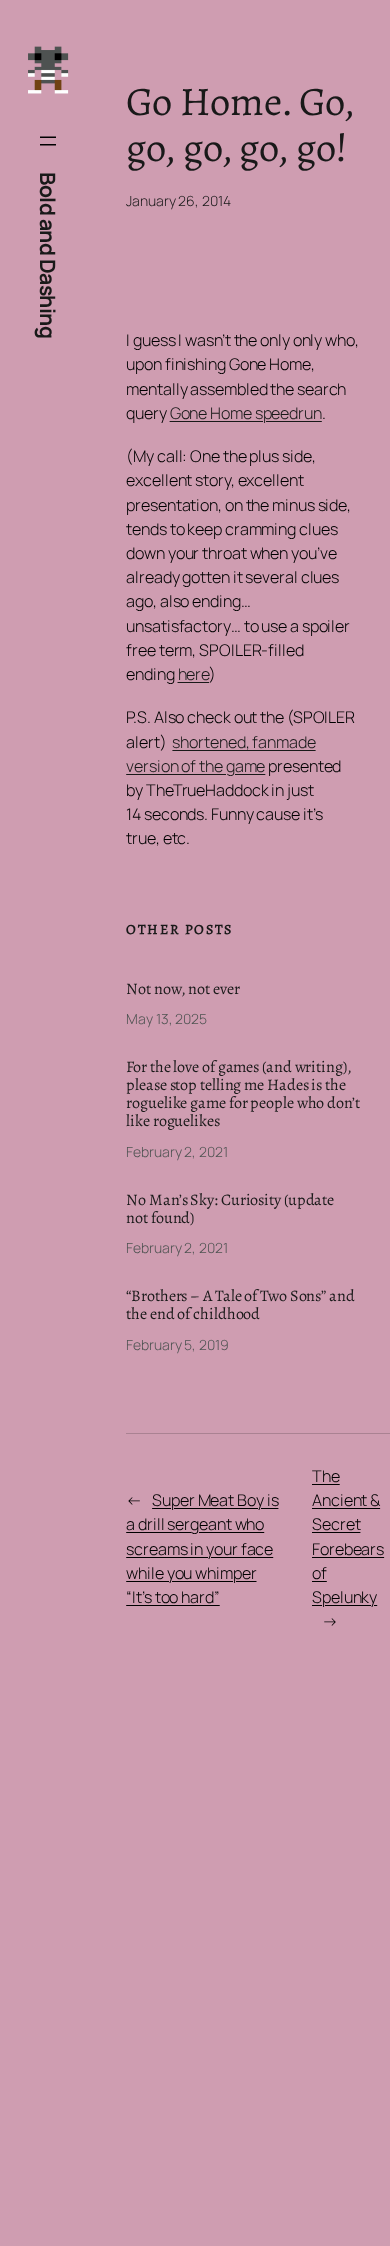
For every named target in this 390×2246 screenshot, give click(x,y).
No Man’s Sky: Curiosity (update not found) (230, 1209)
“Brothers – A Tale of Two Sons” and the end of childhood (240, 1305)
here (194, 674)
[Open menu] (48, 141)
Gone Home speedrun (246, 413)
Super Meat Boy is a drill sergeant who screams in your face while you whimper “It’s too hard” (202, 1548)
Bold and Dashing (48, 255)
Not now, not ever (182, 989)
